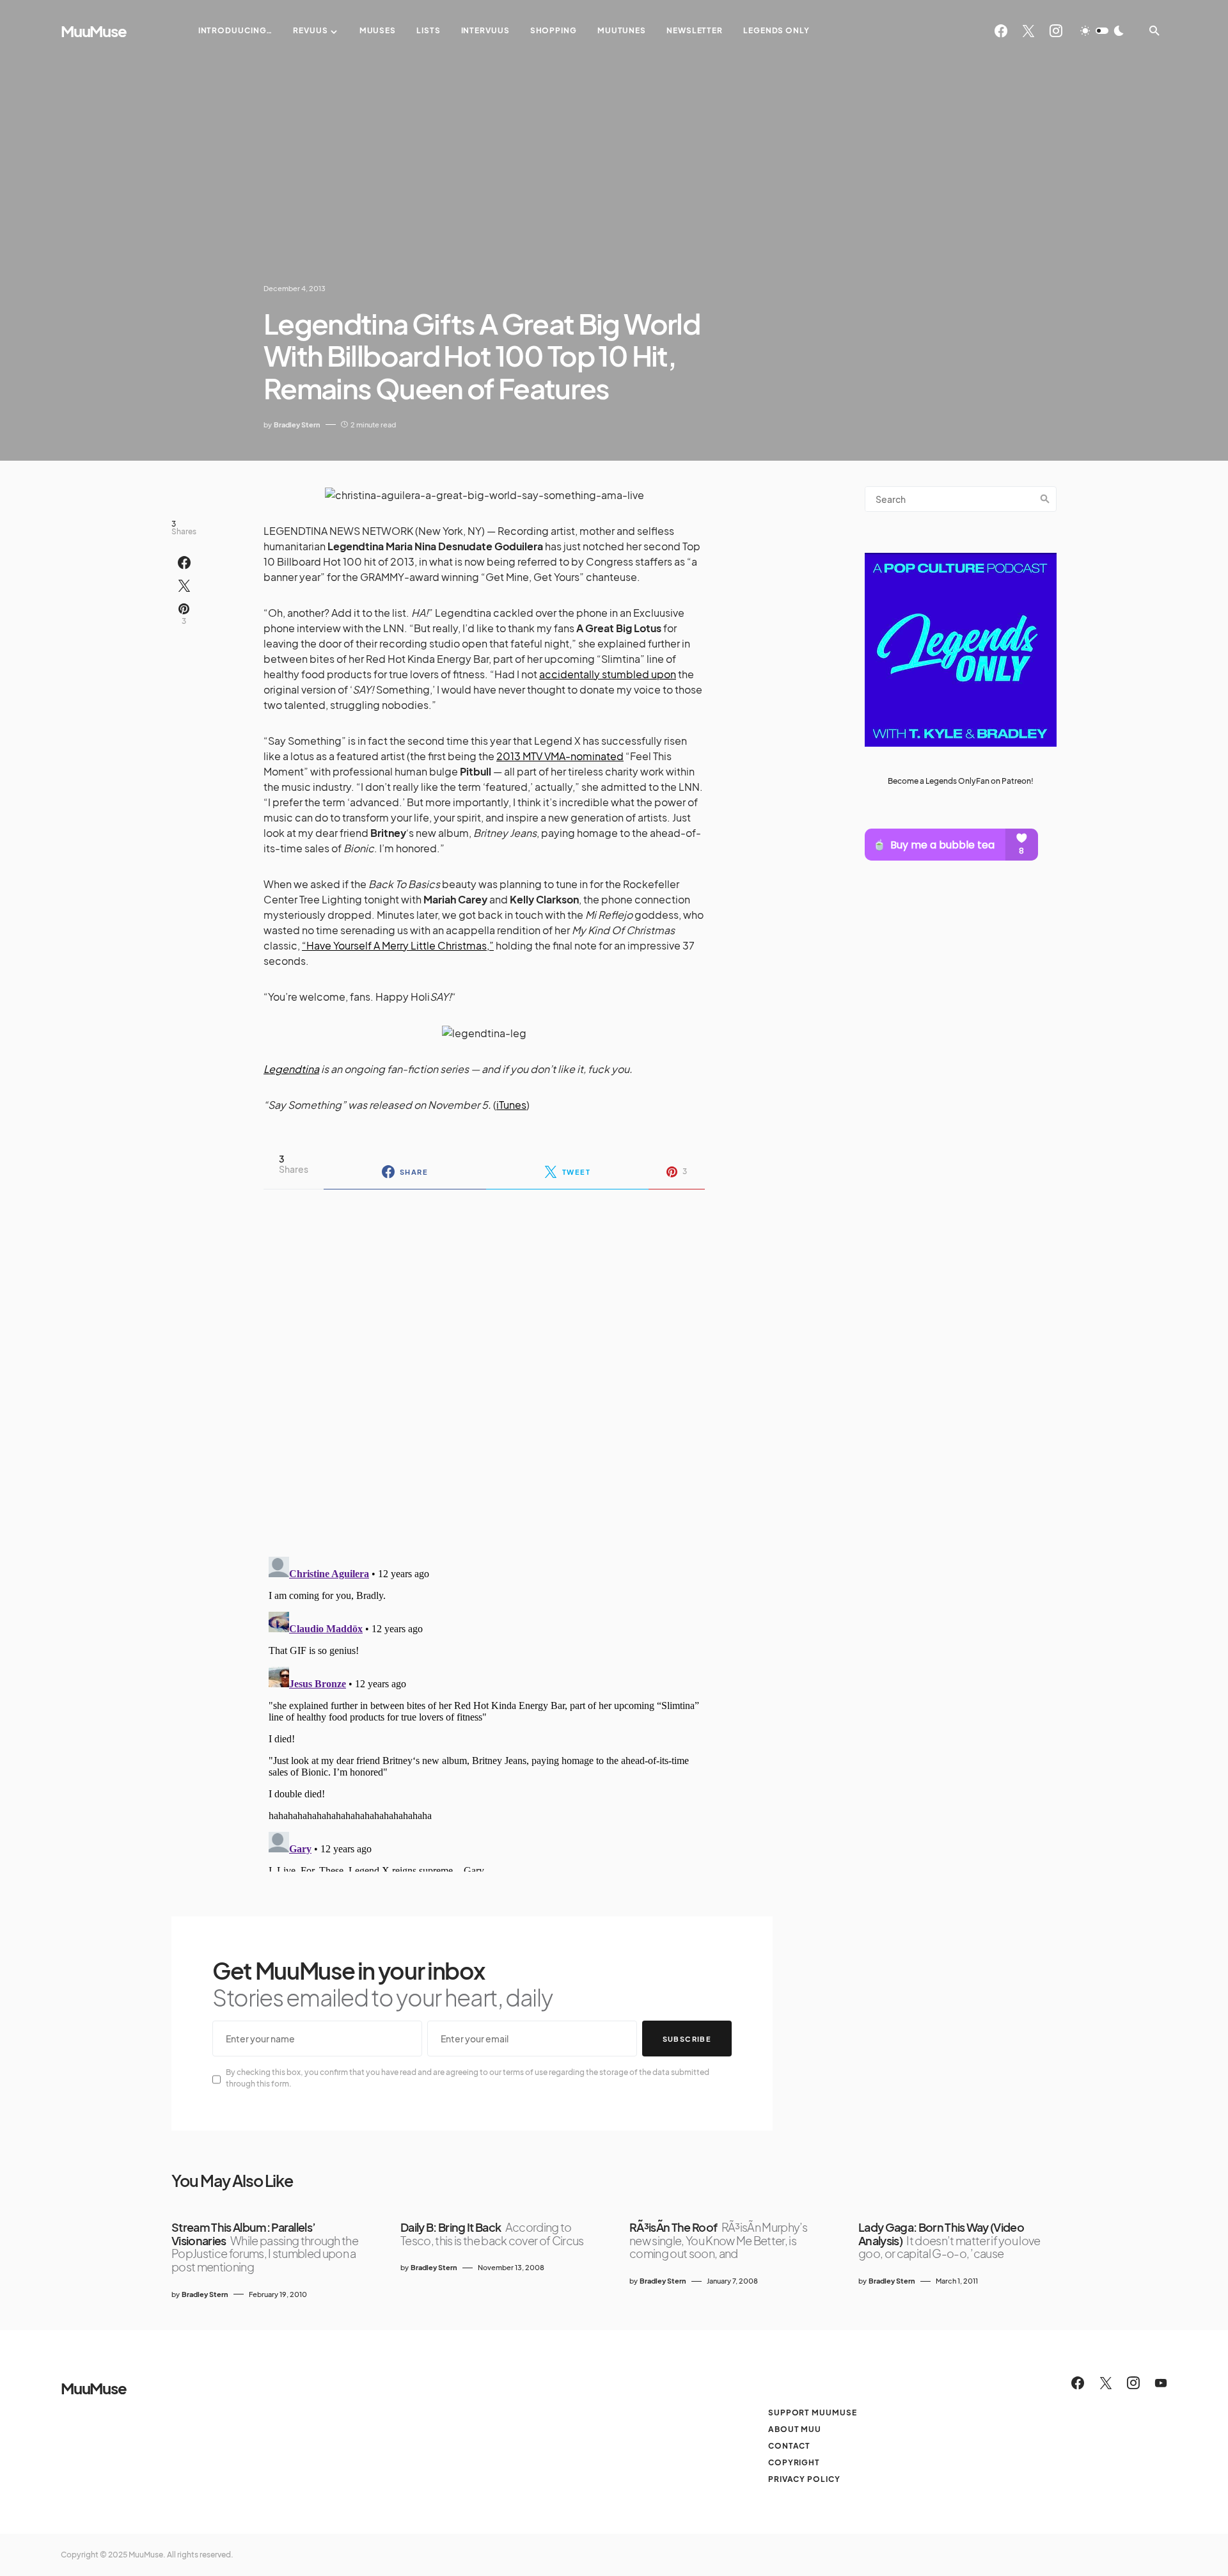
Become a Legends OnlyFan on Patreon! (961, 781)
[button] (1102, 31)
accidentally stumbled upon (608, 674)
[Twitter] (1028, 31)
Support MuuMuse (813, 2413)
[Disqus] (484, 1365)
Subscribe (687, 2039)
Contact (789, 2446)
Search (1045, 499)
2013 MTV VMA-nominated (560, 756)
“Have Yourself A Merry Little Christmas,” (398, 945)
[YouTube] (1161, 2383)
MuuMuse (94, 31)
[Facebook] (1001, 31)
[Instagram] (1056, 31)
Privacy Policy (804, 2479)
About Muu (795, 2429)
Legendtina (291, 1069)
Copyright (794, 2462)
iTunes (511, 1105)
